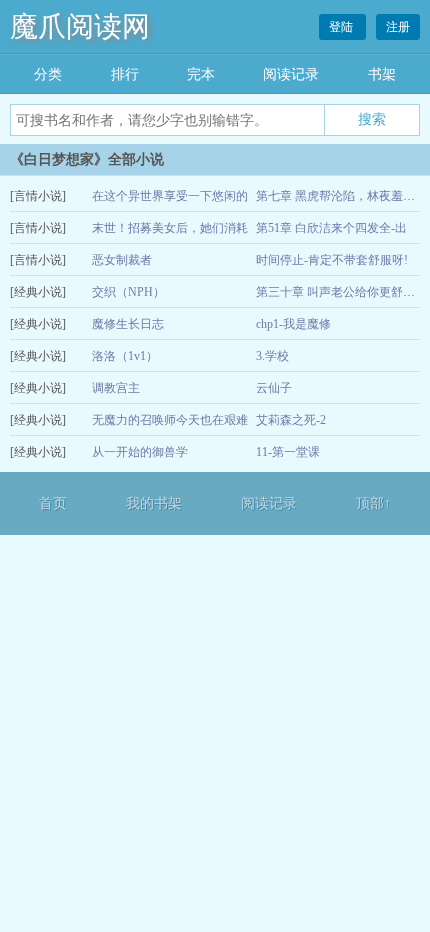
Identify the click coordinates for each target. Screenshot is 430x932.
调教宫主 (116, 388)
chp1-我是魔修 (293, 324)
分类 (48, 74)
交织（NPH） (128, 292)
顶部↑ (373, 503)
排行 (125, 74)
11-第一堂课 (288, 452)
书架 (382, 74)
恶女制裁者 (122, 260)
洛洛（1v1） (125, 356)
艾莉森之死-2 (291, 420)
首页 (53, 503)
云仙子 (274, 388)
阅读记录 (291, 74)
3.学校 (272, 356)
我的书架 (154, 503)
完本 (201, 74)
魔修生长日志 (128, 324)
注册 (398, 27)
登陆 (342, 27)
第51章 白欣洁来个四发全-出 (331, 228)
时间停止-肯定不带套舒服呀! (332, 260)
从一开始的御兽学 (140, 452)
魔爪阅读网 (80, 26)
